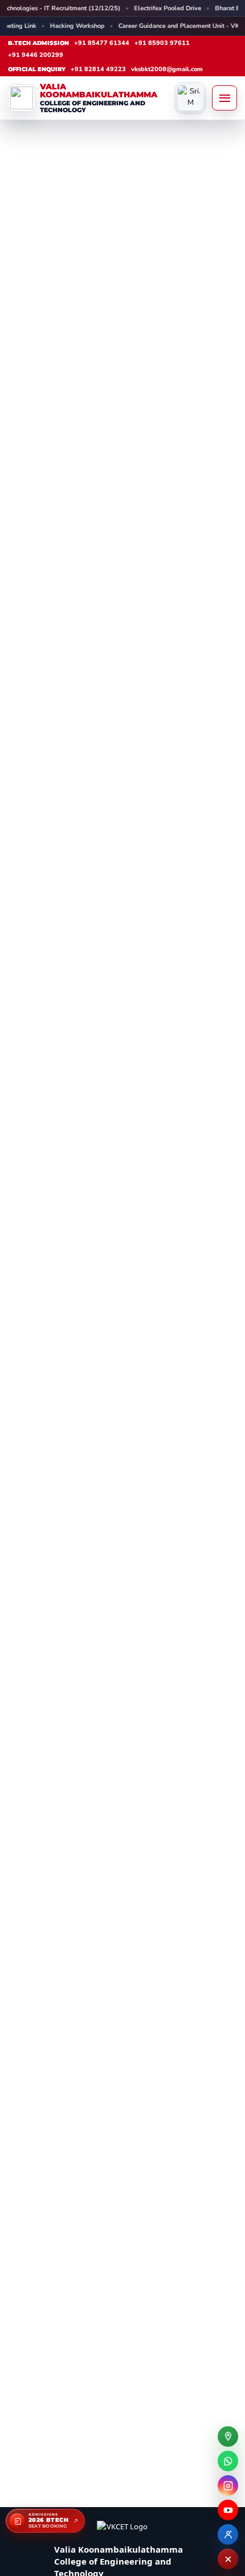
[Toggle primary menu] (224, 98)
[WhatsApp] (228, 2461)
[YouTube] (228, 2510)
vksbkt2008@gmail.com (167, 69)
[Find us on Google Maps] (228, 2436)
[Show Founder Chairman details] (190, 98)
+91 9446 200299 (36, 55)
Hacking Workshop (64, 26)
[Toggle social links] (228, 2559)
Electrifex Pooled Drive (122, 8)
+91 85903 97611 (162, 43)
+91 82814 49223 (98, 69)
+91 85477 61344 (102, 43)
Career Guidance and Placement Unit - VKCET (171, 26)
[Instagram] (228, 2485)
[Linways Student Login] (228, 2534)
